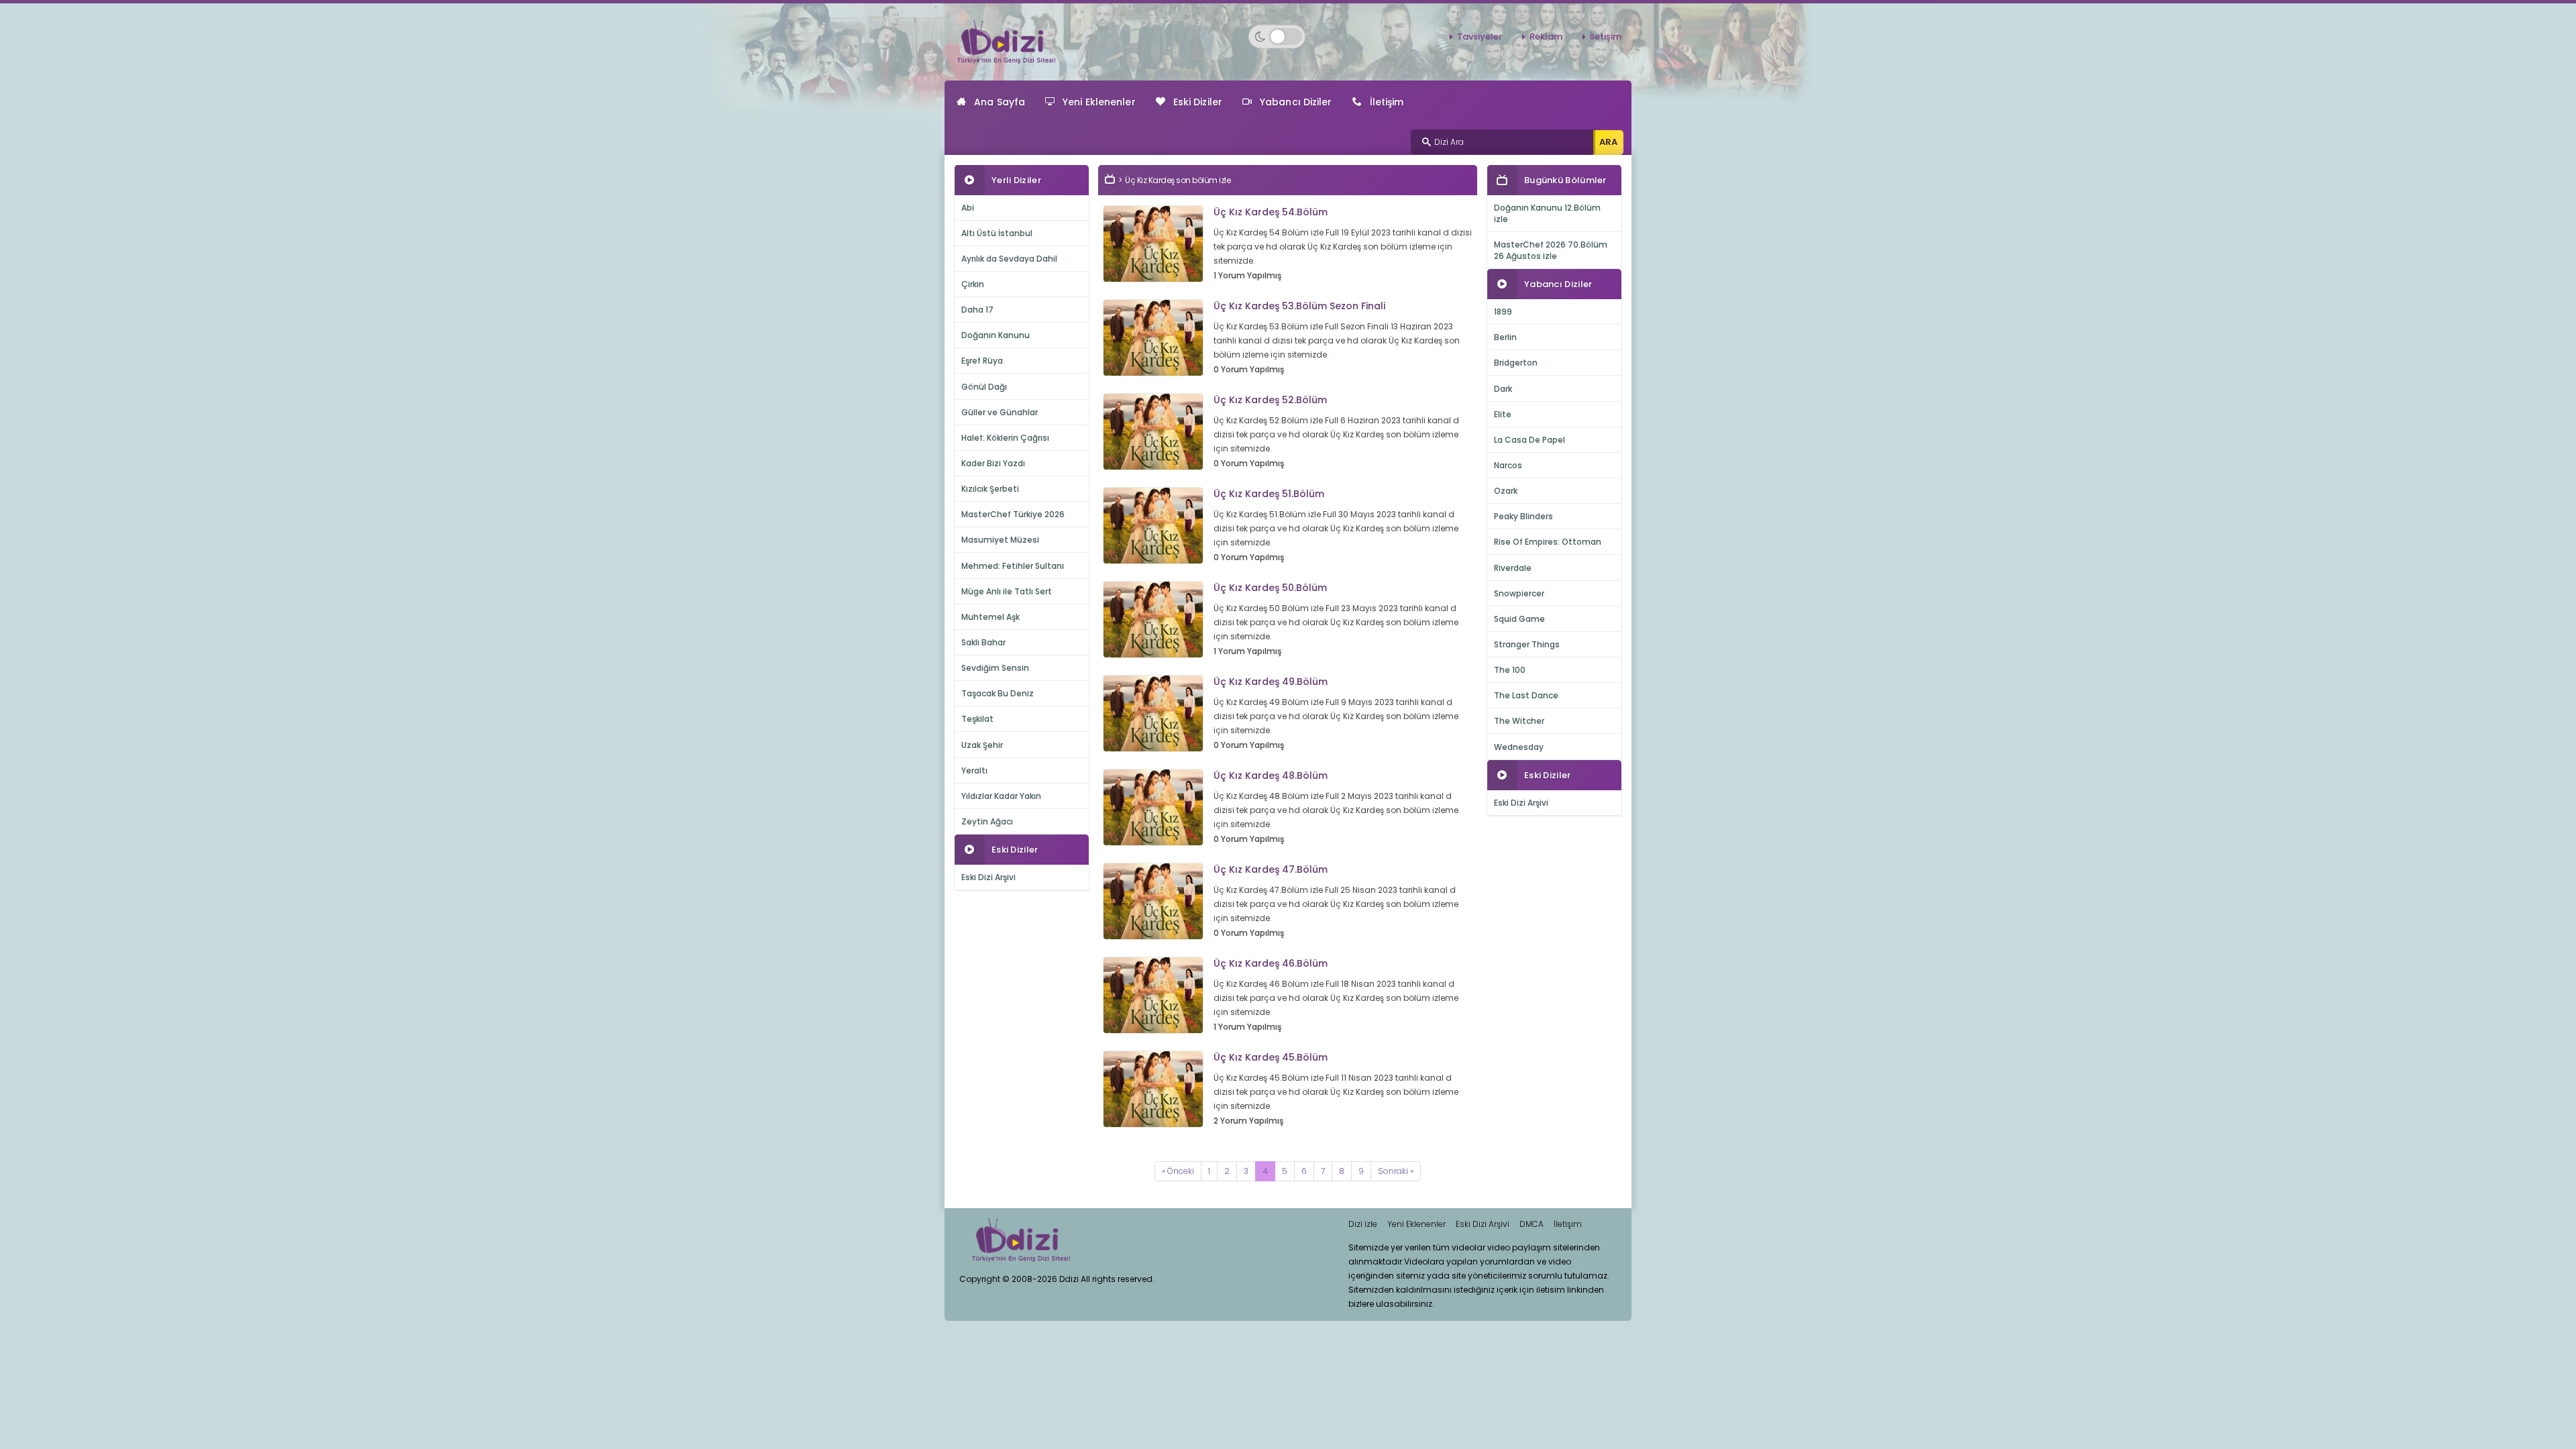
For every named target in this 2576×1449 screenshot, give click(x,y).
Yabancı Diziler (1296, 102)
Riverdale (1513, 568)
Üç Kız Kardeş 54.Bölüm (1271, 212)
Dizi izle (1363, 1224)
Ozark (1506, 491)
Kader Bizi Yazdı (993, 463)
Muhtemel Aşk (990, 617)
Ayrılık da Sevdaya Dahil (1009, 259)
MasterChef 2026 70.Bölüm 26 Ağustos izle (1551, 250)
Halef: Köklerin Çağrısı (1005, 438)
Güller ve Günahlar (1000, 412)
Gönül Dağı (984, 387)
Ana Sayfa (1000, 102)
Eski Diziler (1198, 102)
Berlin (1505, 337)
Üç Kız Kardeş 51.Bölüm (1269, 494)
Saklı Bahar (983, 642)
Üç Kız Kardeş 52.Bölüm (1270, 400)
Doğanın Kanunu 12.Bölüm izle (1547, 213)
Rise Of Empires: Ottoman (1548, 542)
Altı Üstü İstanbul (997, 233)
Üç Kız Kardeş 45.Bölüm (1271, 1057)
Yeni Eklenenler (1099, 102)
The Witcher (1519, 721)
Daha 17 (977, 310)
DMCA (1532, 1224)
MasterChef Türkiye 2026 (1013, 514)
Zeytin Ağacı (987, 821)
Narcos (1508, 465)
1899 (1503, 312)
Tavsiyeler (1480, 37)
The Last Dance (1526, 695)
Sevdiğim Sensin (995, 668)
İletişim (1606, 37)
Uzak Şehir (982, 745)
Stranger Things (1527, 644)
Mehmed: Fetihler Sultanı (1013, 566)
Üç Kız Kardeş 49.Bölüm (1271, 682)
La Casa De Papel (1529, 440)
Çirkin (973, 284)
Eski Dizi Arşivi (988, 877)
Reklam (1546, 37)
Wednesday (1519, 747)
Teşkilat (977, 719)
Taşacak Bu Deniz (998, 693)
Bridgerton (1516, 363)
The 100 (1510, 670)
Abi (968, 208)
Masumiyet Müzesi (1000, 540)
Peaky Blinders (1523, 516)
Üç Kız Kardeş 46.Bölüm (1271, 963)
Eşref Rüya (982, 361)
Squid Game (1519, 619)
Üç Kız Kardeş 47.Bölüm (1271, 869)
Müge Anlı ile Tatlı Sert (1007, 591)
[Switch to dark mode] (1277, 37)
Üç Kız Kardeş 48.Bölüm (1271, 775)
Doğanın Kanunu (996, 335)
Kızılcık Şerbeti (990, 489)
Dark (1503, 389)
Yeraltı (974, 770)
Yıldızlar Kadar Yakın (1001, 796)
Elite (1503, 414)
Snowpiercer (1519, 593)
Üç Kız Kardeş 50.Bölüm (1270, 588)
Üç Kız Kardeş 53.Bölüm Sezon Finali (1299, 306)
